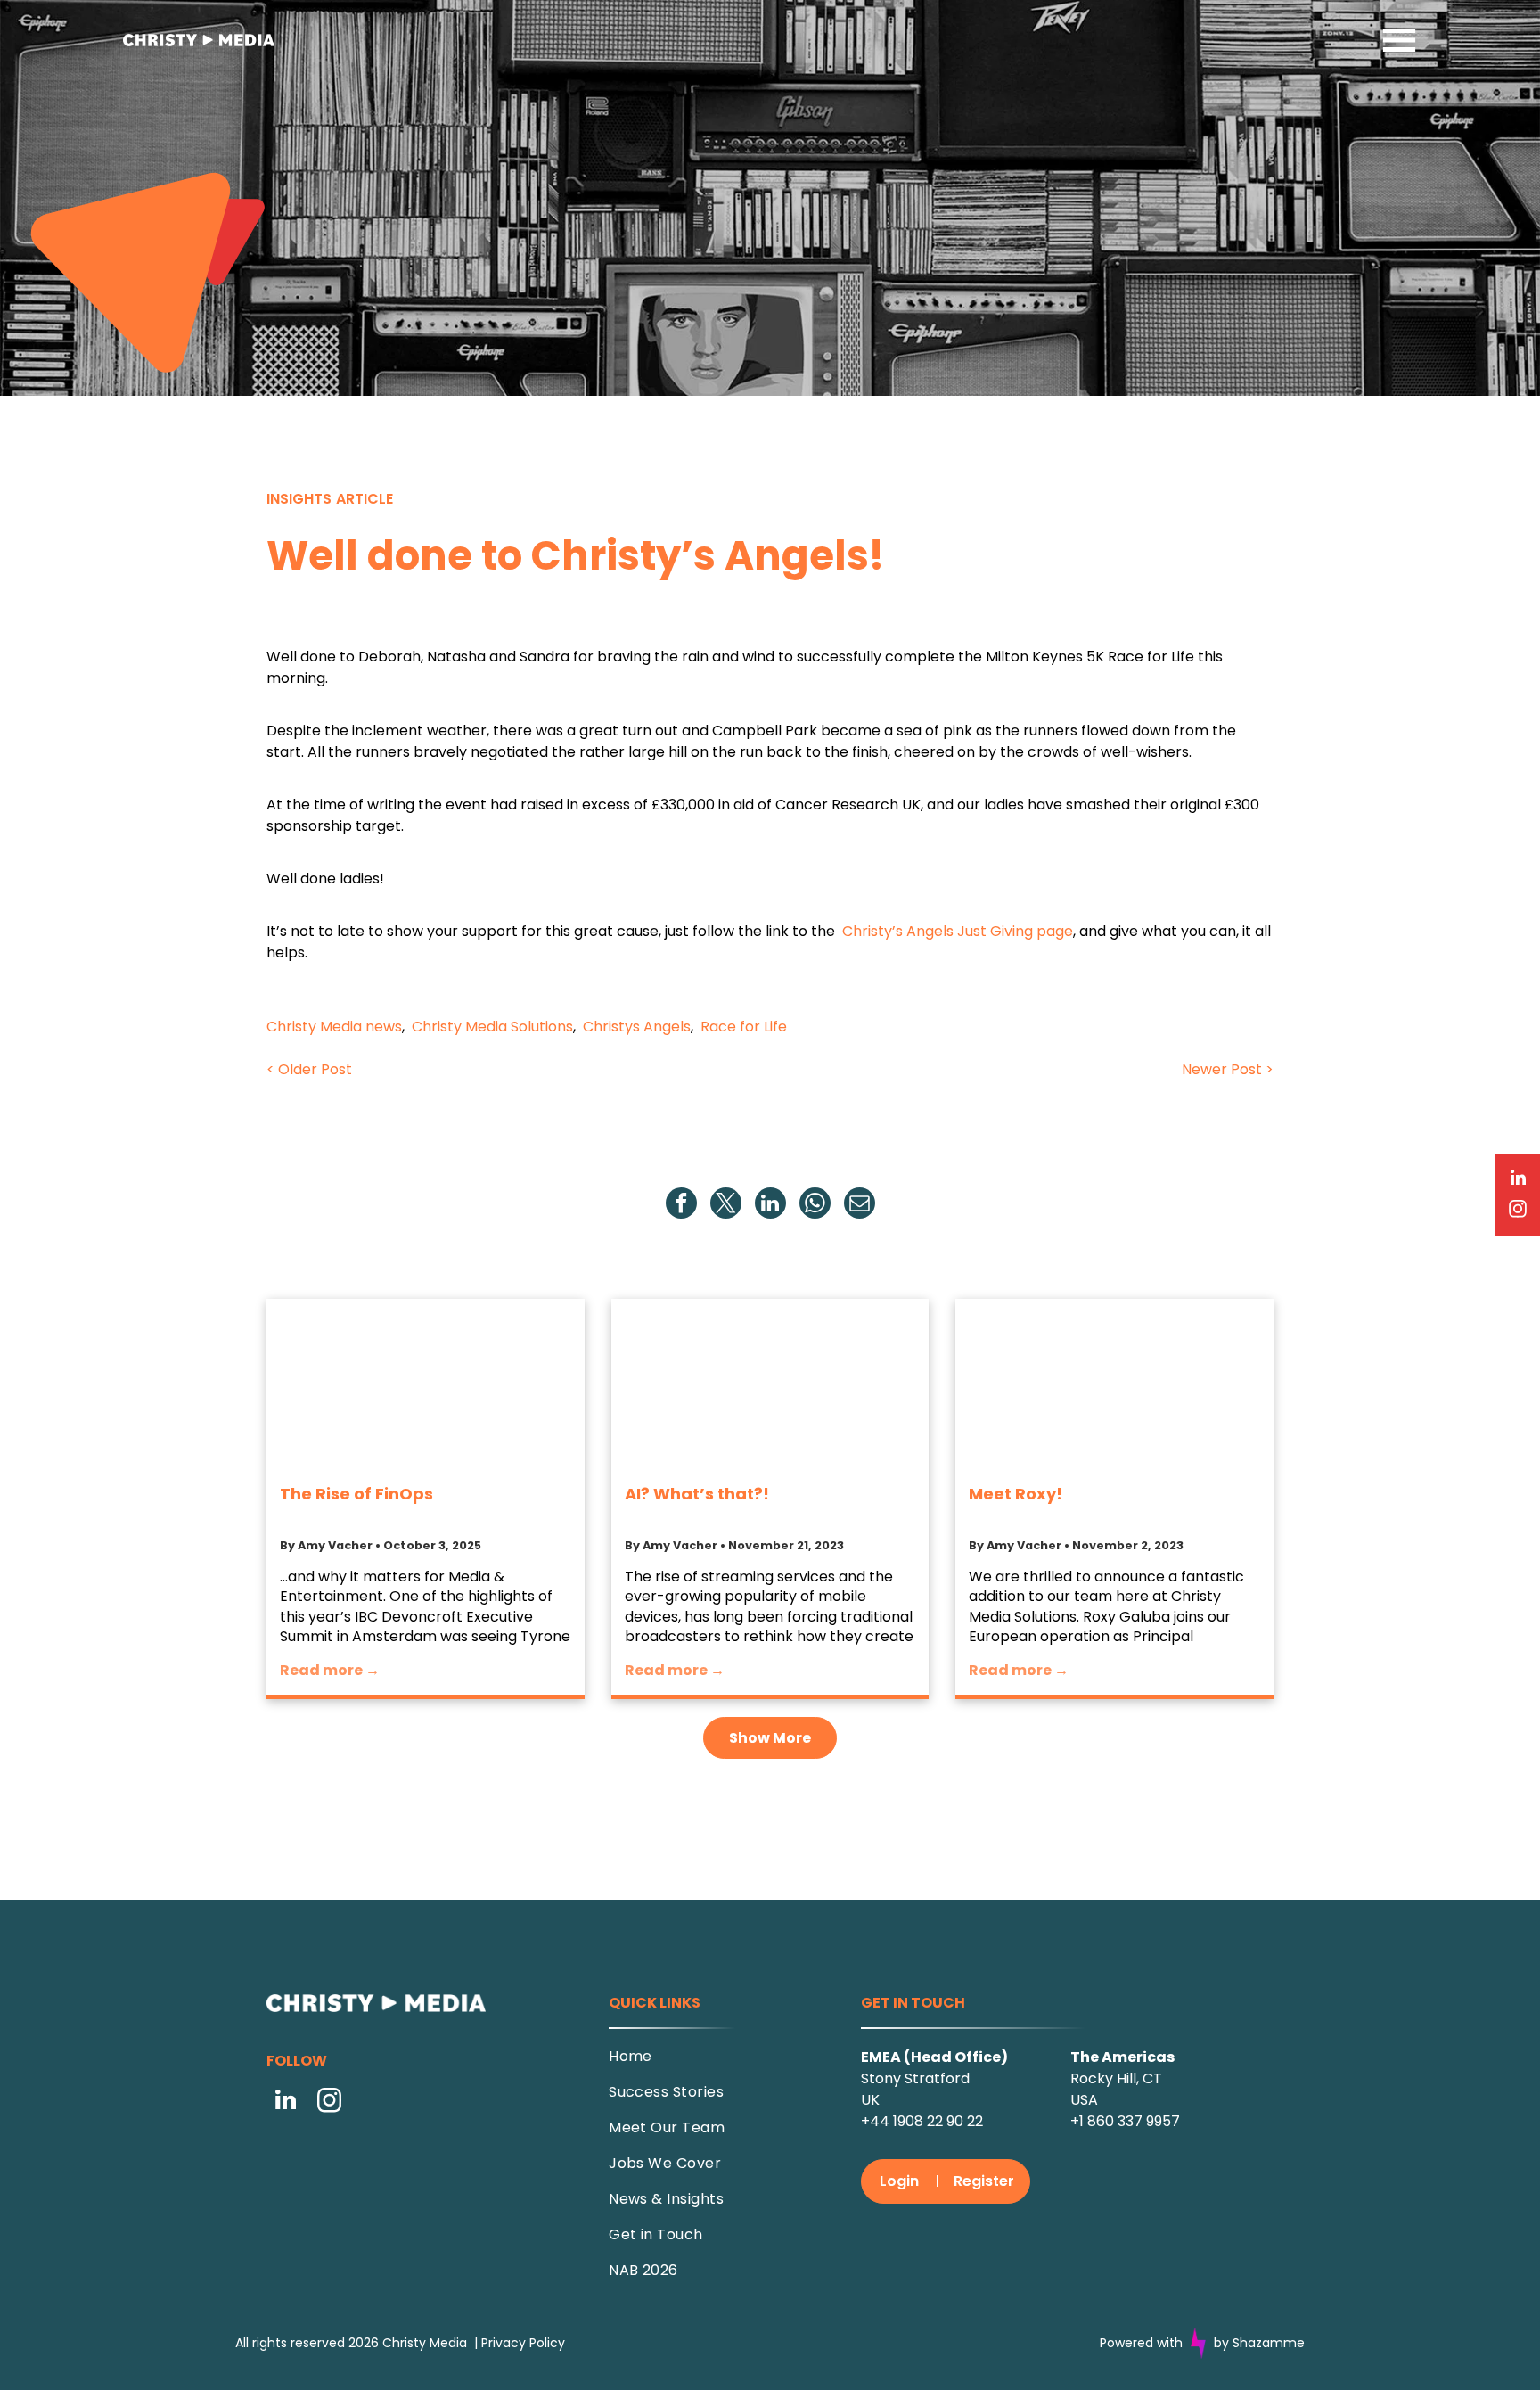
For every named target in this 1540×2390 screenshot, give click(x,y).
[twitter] (726, 1205)
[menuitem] (720, 2063)
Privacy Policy (523, 2343)
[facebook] (681, 1205)
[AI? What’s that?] (770, 1384)
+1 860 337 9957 (1125, 2121)
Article (365, 499)
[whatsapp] (815, 1205)
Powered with (1141, 2343)
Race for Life (744, 1027)
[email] (860, 1205)
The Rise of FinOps (356, 1494)
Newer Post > (1228, 1069)
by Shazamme (1259, 2343)
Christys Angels (637, 1027)
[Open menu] (1399, 40)
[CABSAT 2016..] (426, 1384)
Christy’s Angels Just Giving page (958, 931)
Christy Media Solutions (492, 1027)
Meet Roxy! (1016, 1494)
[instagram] (330, 2103)
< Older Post (309, 1069)
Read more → (330, 1670)
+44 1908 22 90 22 (922, 2121)
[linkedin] (770, 1205)
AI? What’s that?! (697, 1494)
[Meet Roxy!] (1114, 1384)
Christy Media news (334, 1027)
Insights (299, 499)
